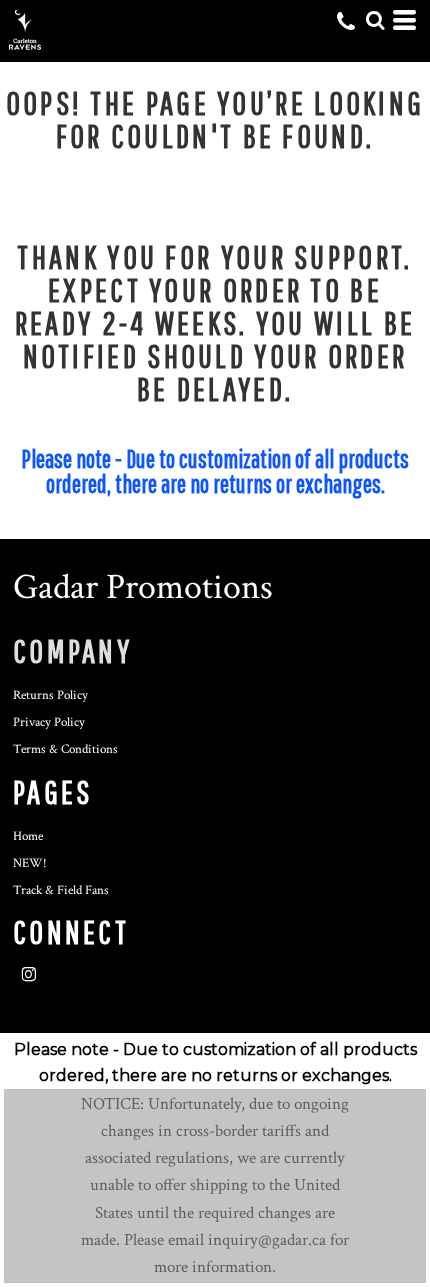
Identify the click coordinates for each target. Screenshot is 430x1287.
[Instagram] (29, 975)
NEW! (30, 863)
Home (28, 836)
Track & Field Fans (61, 890)
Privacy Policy (49, 722)
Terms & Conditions (65, 749)
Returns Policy (50, 695)
